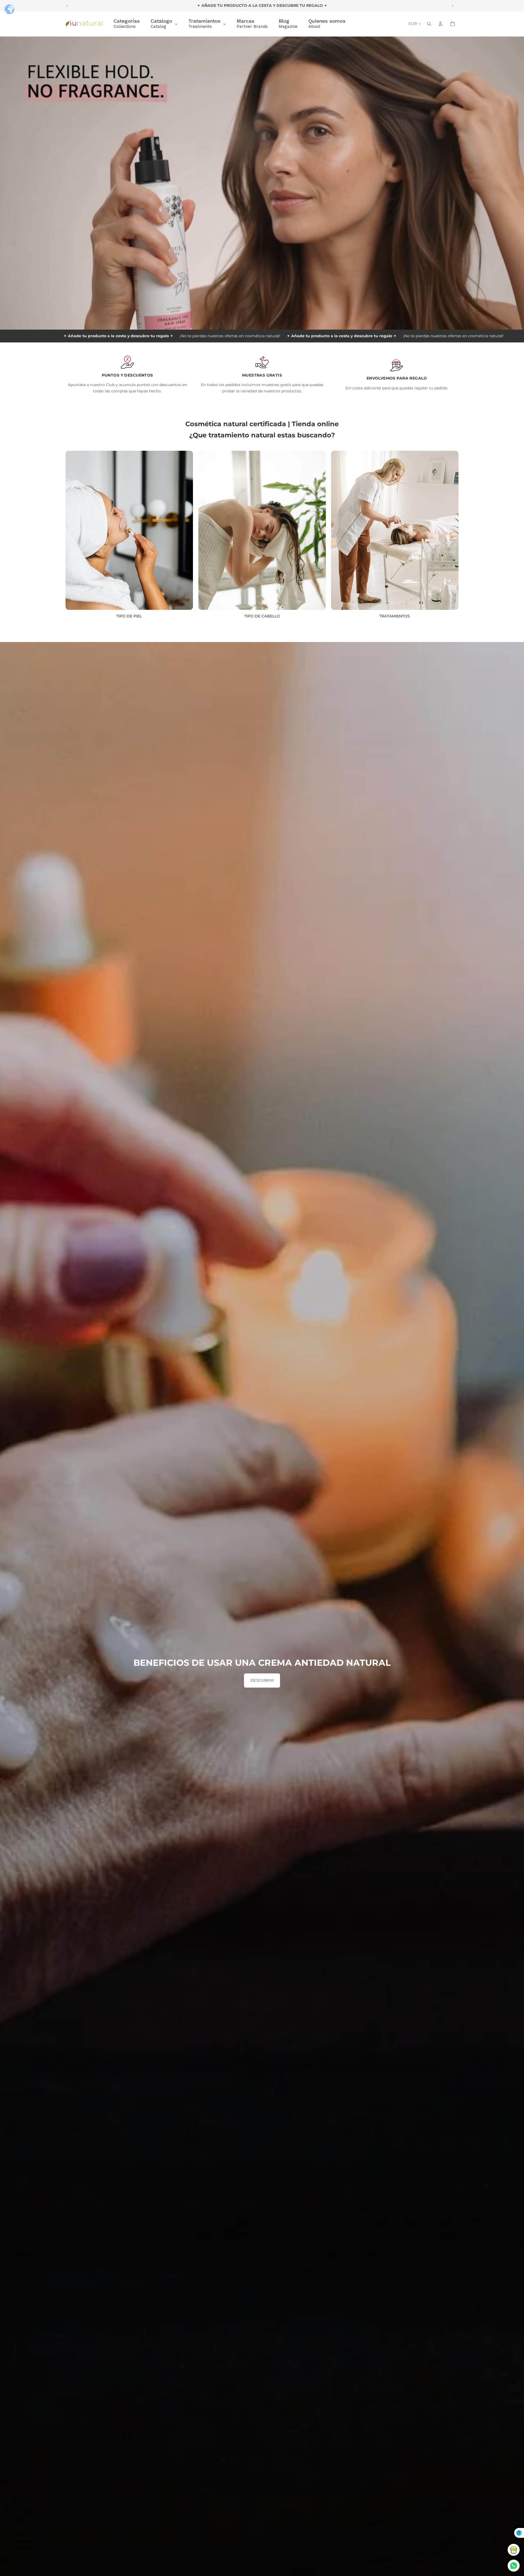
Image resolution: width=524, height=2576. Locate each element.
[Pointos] (514, 2550)
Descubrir (262, 1680)
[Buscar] (429, 24)
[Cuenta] (440, 24)
